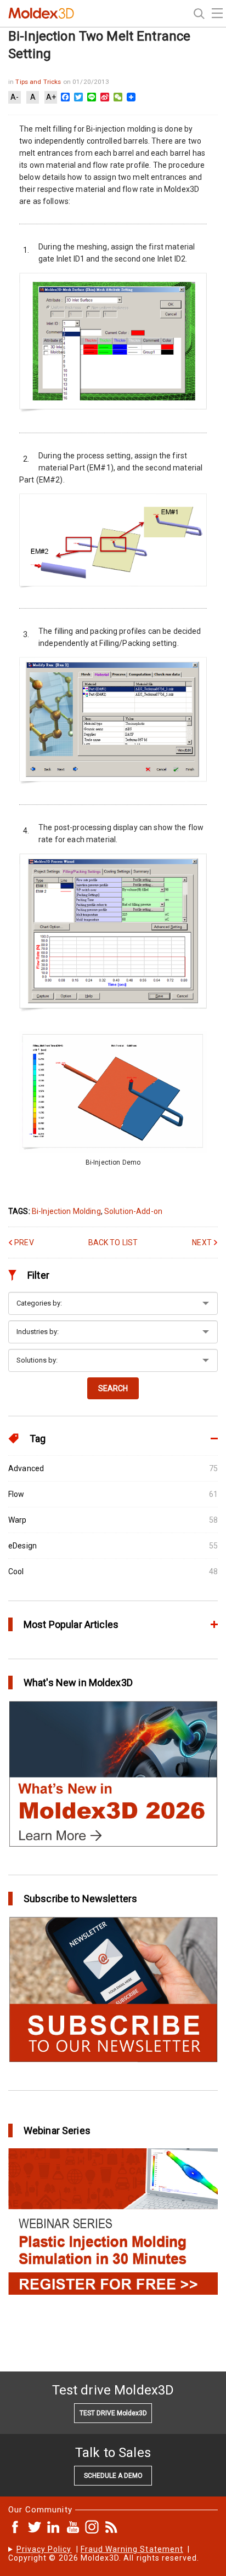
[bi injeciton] (113, 1150)
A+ (51, 97)
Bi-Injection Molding (66, 1211)
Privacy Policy (44, 2549)
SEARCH (113, 1388)
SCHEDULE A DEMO (113, 2476)
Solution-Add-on (133, 1211)
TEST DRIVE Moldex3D (113, 2413)
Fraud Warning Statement (132, 2549)
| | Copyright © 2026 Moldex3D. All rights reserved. (104, 2554)
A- (15, 97)
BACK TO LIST (113, 1242)
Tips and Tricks (39, 82)
